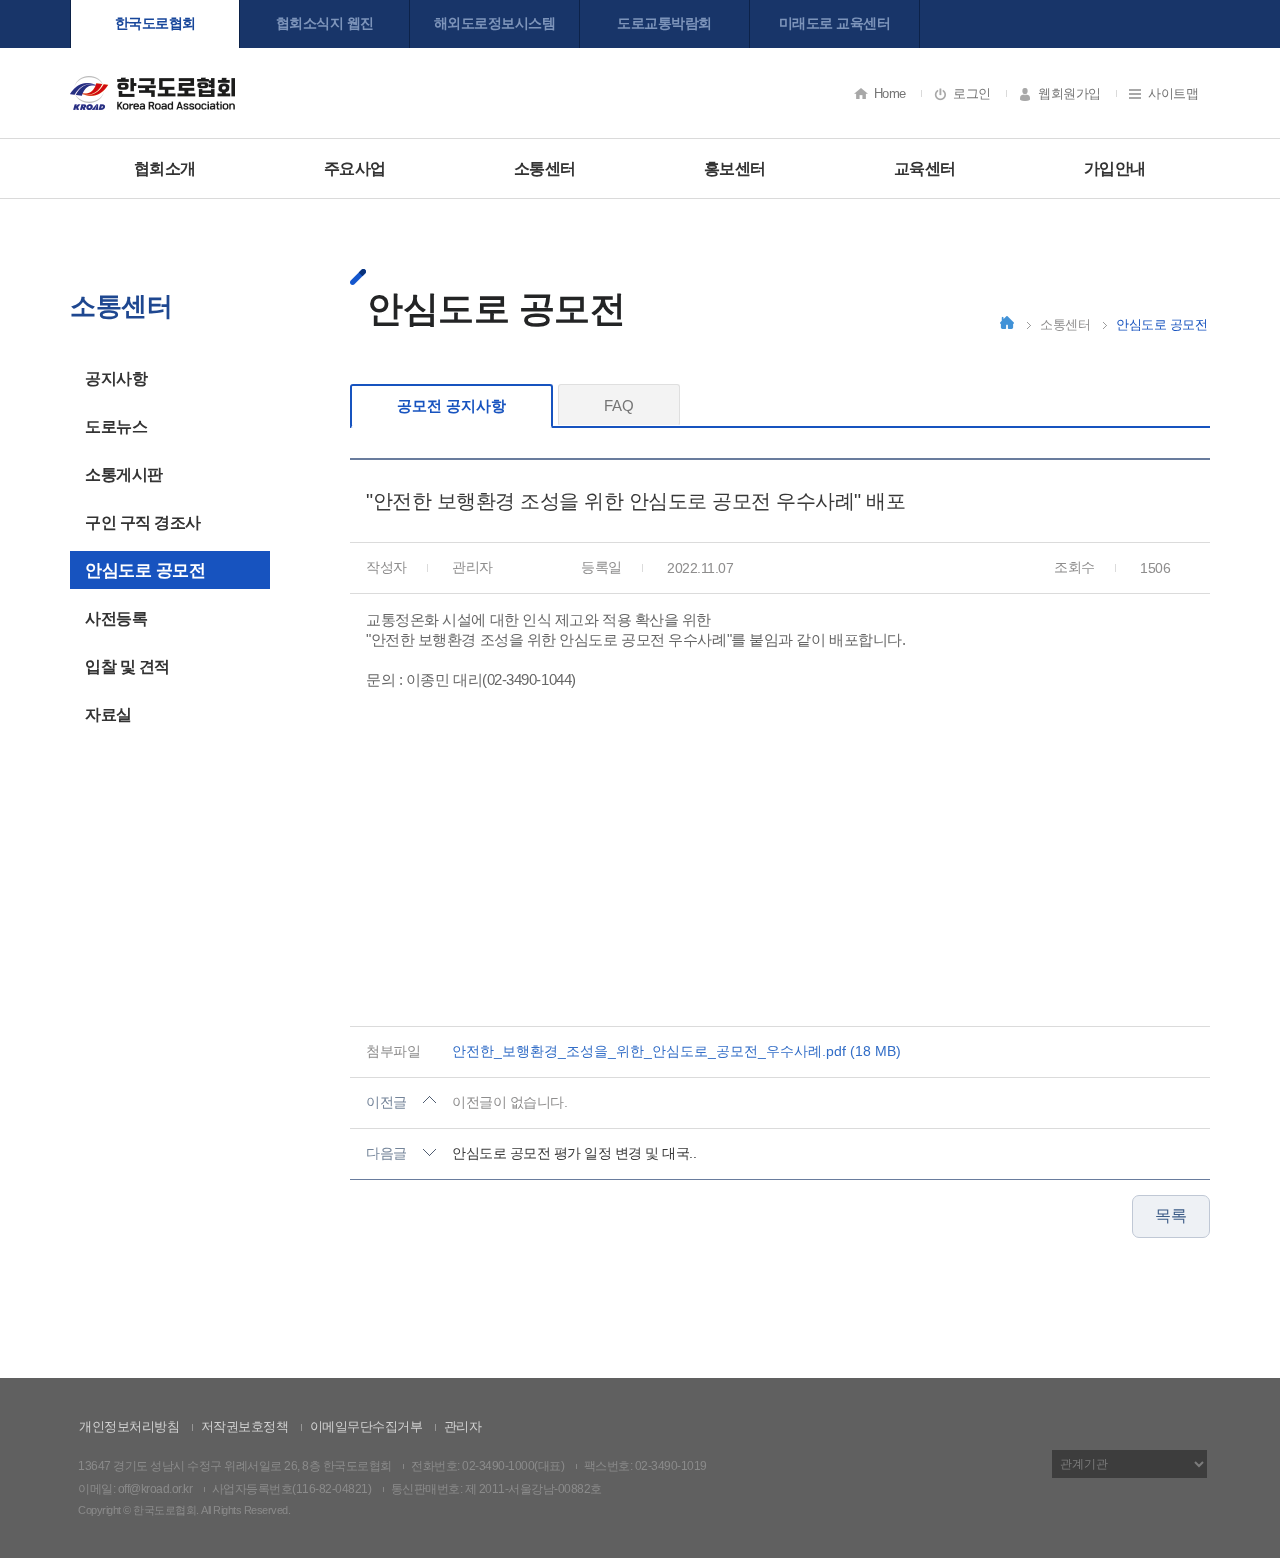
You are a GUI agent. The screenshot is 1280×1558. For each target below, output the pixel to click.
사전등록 (116, 618)
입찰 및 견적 (127, 666)
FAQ (619, 405)
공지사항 (116, 378)
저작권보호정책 (245, 1426)
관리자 (463, 1426)
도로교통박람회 (664, 23)
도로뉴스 (116, 426)
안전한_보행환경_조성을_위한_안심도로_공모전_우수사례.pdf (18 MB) (676, 1051)
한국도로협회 (155, 23)
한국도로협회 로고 (152, 92)
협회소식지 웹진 (325, 23)
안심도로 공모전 (145, 570)
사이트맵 (1173, 93)
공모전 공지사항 (451, 405)
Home (890, 93)
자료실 (108, 714)
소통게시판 (124, 474)
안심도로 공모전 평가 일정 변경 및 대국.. (574, 1153)
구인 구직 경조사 (143, 522)
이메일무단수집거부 (366, 1426)
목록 (1171, 1215)
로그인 (972, 93)
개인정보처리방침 (129, 1426)
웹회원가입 (1069, 93)
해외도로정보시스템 (495, 23)
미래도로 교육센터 (835, 23)
